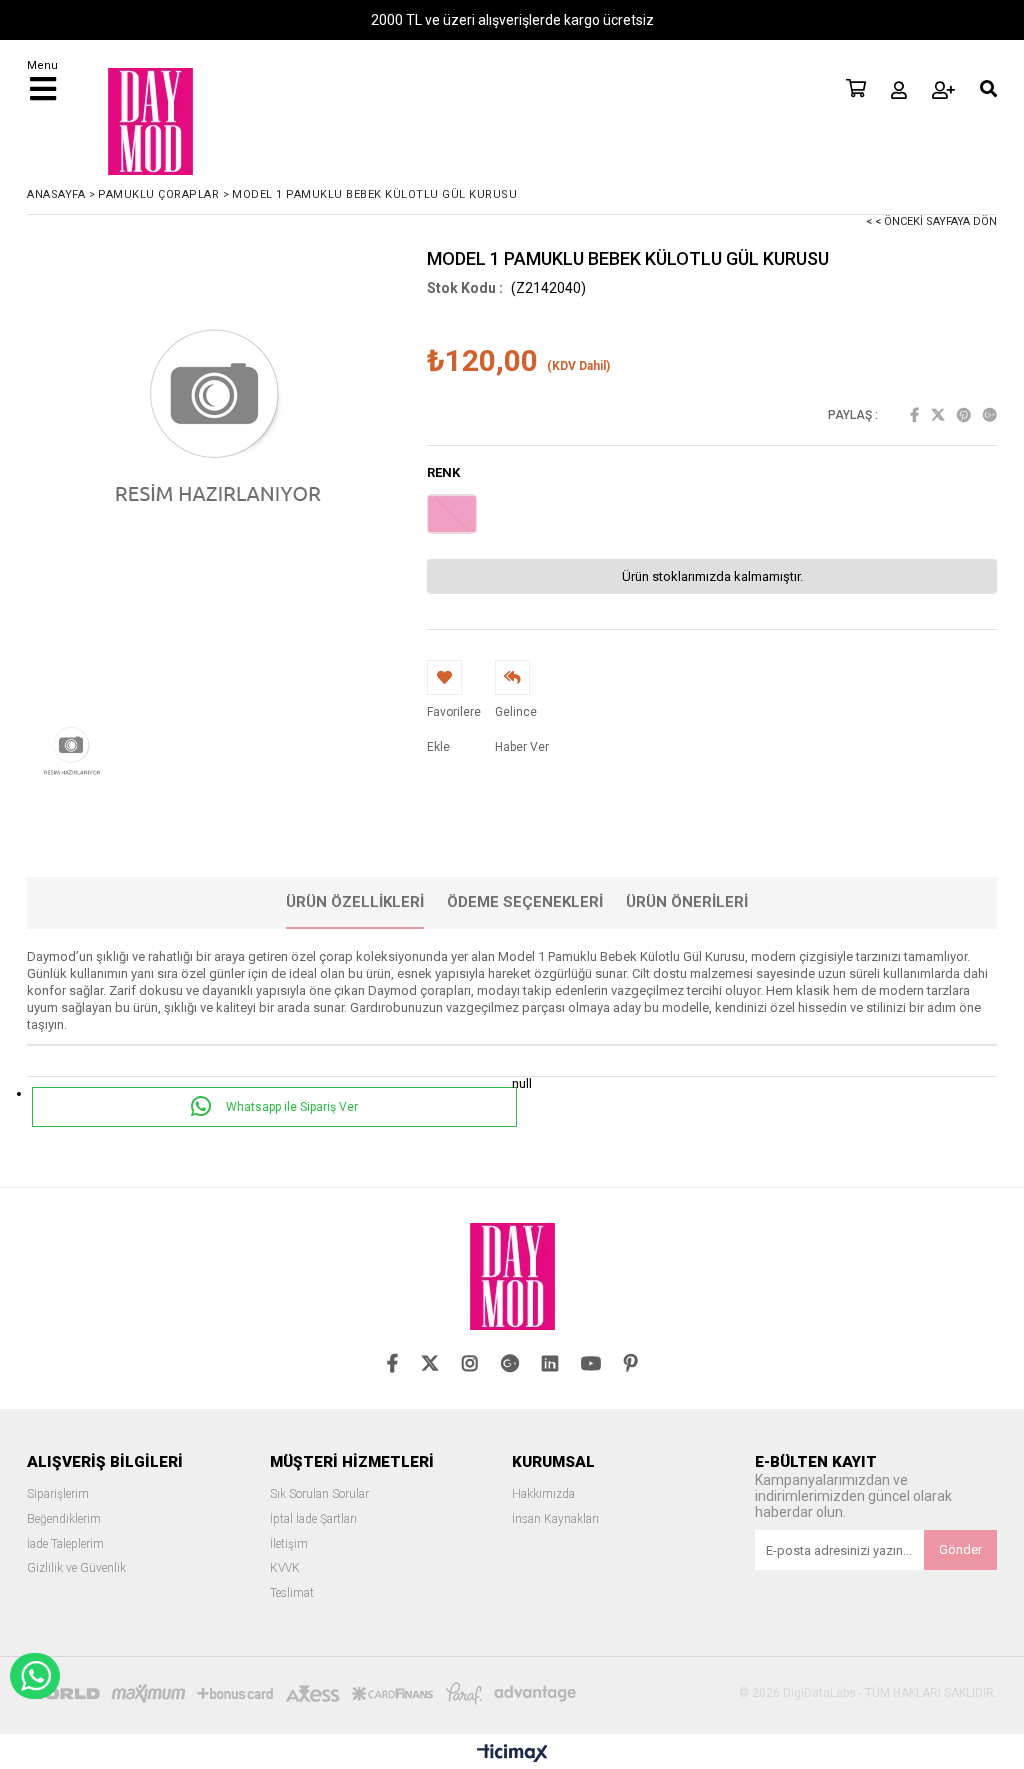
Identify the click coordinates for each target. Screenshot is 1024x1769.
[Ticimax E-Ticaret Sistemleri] (512, 1754)
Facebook (914, 415)
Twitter (938, 415)
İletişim (289, 1544)
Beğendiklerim (64, 1519)
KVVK (285, 1568)
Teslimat (292, 1593)
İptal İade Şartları (313, 1519)
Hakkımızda (543, 1494)
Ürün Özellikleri (355, 902)
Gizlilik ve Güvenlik (76, 1568)
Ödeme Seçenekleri (525, 902)
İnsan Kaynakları (555, 1519)
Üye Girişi (899, 90)
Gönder (960, 1549)
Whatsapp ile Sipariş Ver (290, 1107)
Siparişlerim (58, 1494)
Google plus (990, 415)
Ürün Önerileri (687, 902)
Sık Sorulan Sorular (319, 1494)
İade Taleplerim (65, 1544)
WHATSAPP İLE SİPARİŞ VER (35, 1676)
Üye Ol (943, 90)
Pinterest (964, 415)
